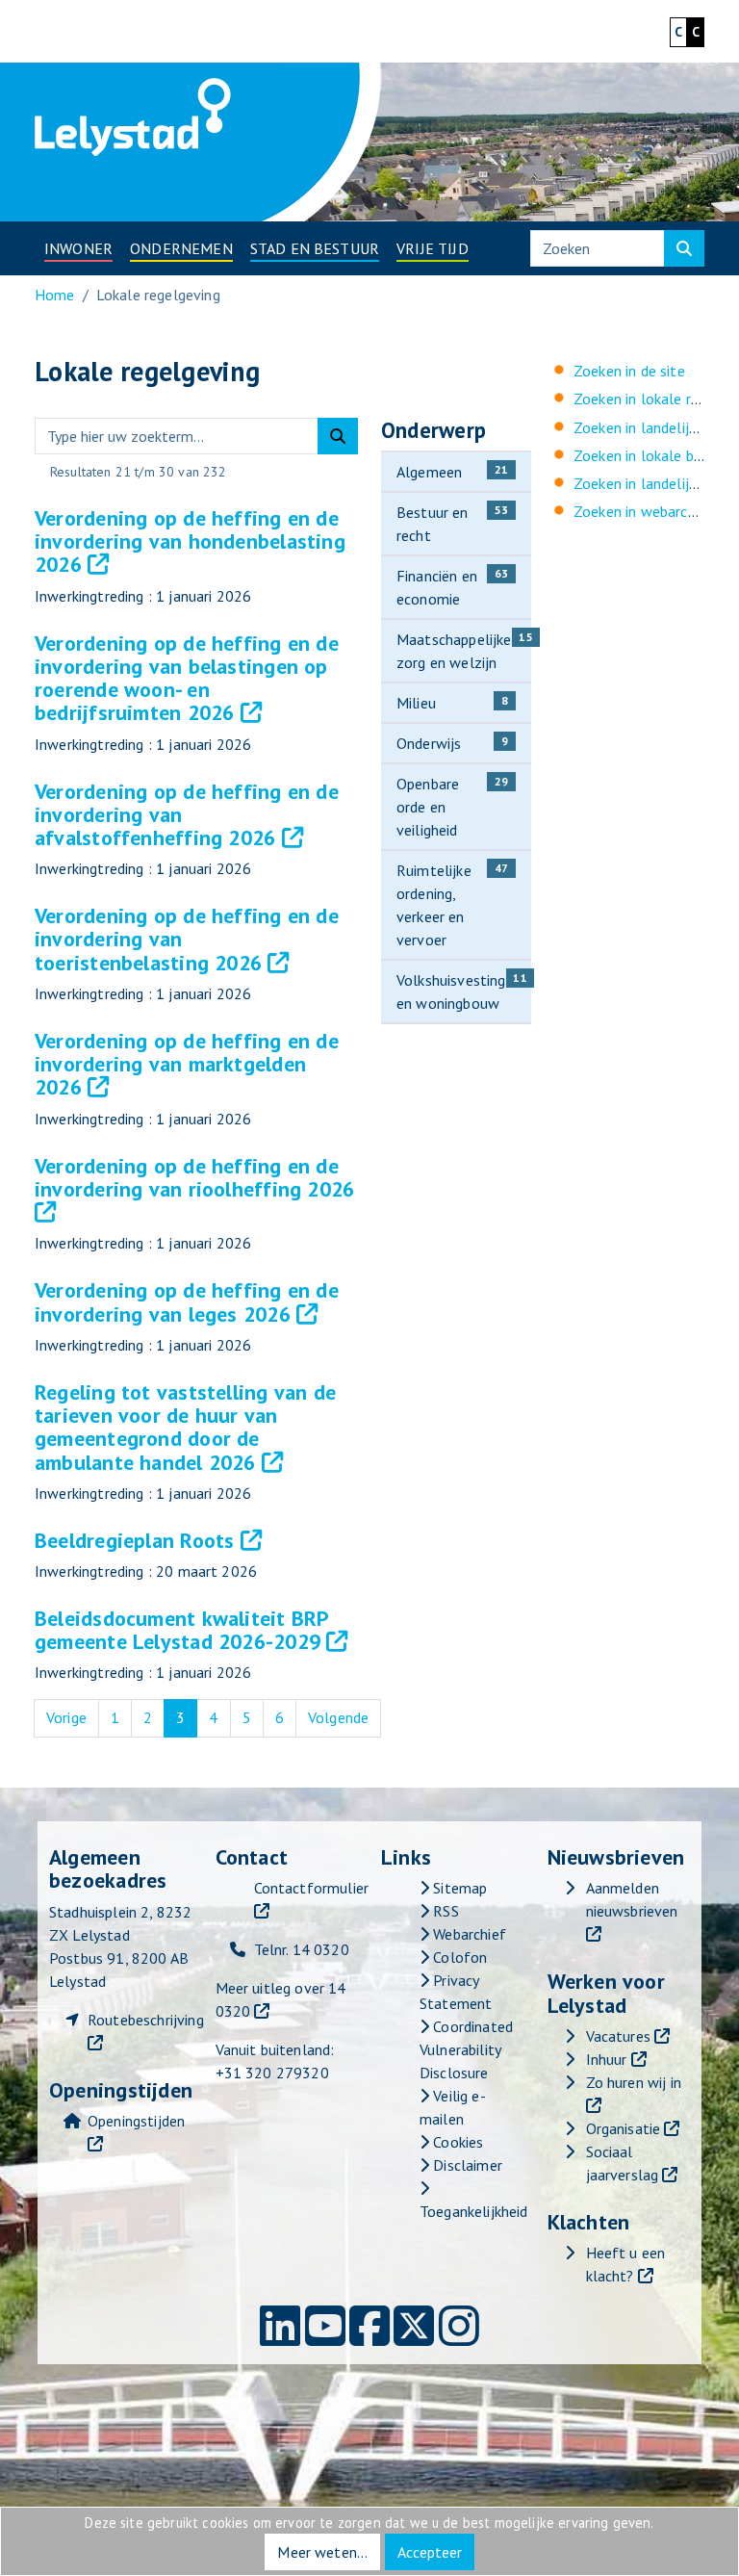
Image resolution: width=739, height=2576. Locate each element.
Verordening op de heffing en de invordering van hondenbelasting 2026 (190, 541)
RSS (444, 1911)
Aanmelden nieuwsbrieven (632, 1899)
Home (55, 295)
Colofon (458, 1957)
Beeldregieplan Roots (134, 1540)
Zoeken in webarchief (643, 511)
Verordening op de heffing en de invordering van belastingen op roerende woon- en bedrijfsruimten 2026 (187, 678)
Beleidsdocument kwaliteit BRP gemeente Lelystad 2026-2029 (181, 1630)
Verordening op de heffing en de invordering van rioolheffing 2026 (194, 1177)
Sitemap (458, 1888)
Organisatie (624, 2128)
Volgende (344, 1717)
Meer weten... (322, 2552)
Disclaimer (466, 2165)
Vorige (73, 1717)
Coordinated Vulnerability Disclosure (466, 2049)
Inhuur (607, 2059)
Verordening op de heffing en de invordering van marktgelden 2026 (187, 1064)
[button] (78, 248)
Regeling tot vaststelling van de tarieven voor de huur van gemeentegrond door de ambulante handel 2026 (185, 1427)
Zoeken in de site (629, 371)
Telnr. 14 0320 (302, 1949)
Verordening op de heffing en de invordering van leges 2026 (187, 1301)
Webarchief (468, 1934)
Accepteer (430, 2552)
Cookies (456, 2142)
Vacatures (618, 2036)
